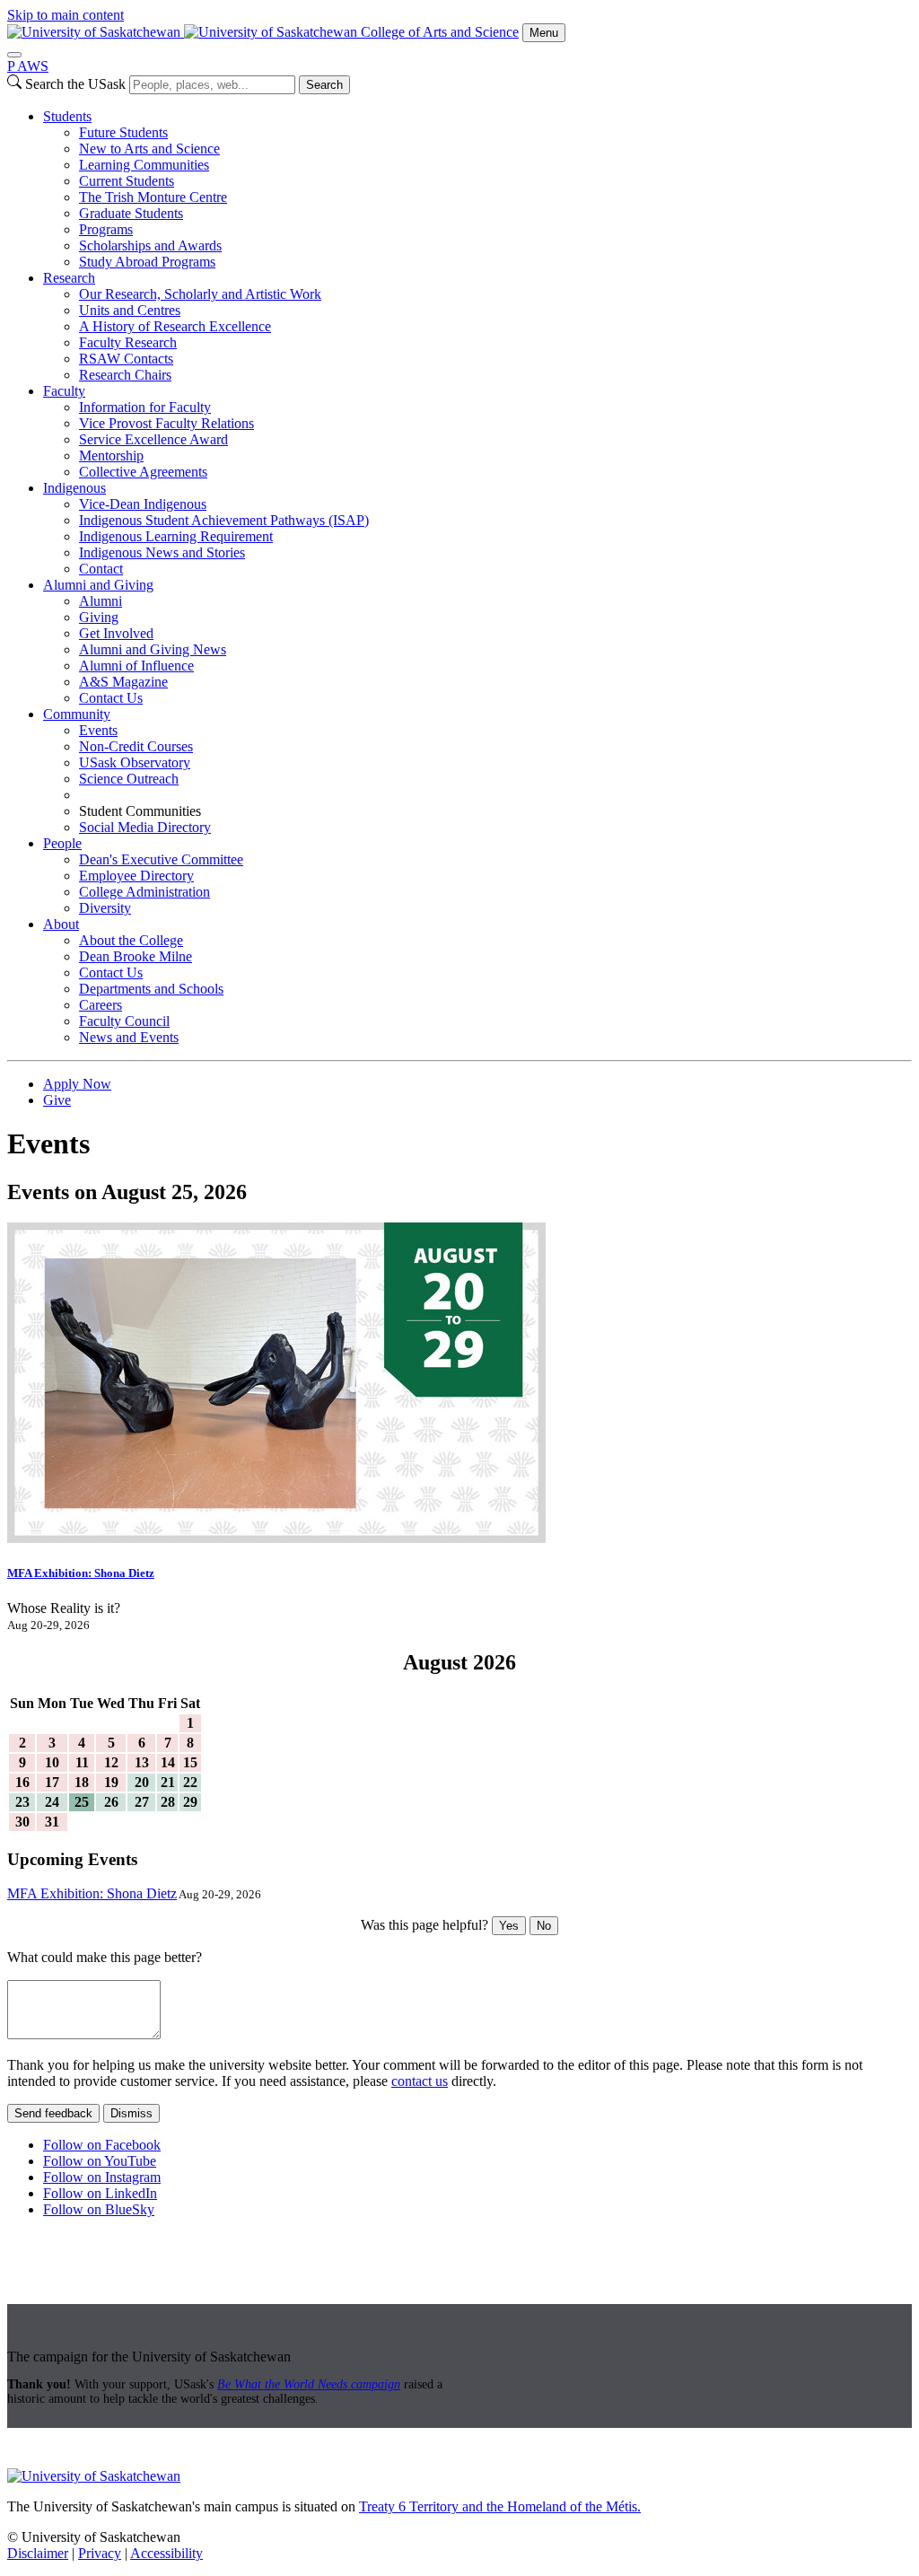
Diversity (105, 908)
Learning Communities (144, 165)
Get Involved (116, 633)
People (62, 843)
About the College (131, 940)
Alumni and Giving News (153, 649)
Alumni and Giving (98, 585)
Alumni (101, 601)
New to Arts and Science (149, 149)
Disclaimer (38, 2553)
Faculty (64, 391)
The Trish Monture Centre (153, 197)
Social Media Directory (145, 827)
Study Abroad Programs (147, 262)
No (544, 1926)
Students (67, 116)
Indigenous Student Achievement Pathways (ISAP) (224, 520)
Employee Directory (136, 876)
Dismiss (131, 2113)
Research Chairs (125, 375)
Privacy (100, 2553)
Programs (106, 229)
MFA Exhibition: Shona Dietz (81, 1573)
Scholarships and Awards (150, 245)
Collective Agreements (143, 472)
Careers (101, 1005)
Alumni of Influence (136, 666)
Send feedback (53, 2113)
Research (69, 278)
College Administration (144, 892)
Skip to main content (66, 15)
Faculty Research (128, 342)
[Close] (14, 55)
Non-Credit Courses (136, 746)
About (61, 924)
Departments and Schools (151, 989)
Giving (99, 617)
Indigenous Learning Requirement (176, 536)
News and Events (129, 1037)
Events (98, 730)
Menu (544, 33)
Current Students (127, 181)
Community (77, 714)
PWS (28, 66)
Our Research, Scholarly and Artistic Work (200, 294)
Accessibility (166, 2553)
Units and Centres (130, 310)
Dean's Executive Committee (161, 859)
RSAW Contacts (126, 359)
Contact (101, 569)
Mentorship (111, 456)
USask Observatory (135, 762)
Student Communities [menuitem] (140, 811)
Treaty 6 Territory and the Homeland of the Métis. (500, 2506)
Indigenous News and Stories (162, 552)
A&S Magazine (123, 682)
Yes (509, 1926)
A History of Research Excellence (175, 326)
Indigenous (74, 488)
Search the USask (75, 84)
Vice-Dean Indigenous (143, 504)
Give (57, 1100)
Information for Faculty (145, 407)
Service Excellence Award (153, 439)
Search (324, 85)
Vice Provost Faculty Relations (166, 423)
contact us (420, 2081)
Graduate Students (131, 213)
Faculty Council (124, 1021)
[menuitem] (477, 189)
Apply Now (77, 1084)
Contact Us (111, 698)
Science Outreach (129, 779)
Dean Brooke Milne (136, 956)
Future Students (123, 132)
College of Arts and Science (440, 32)
